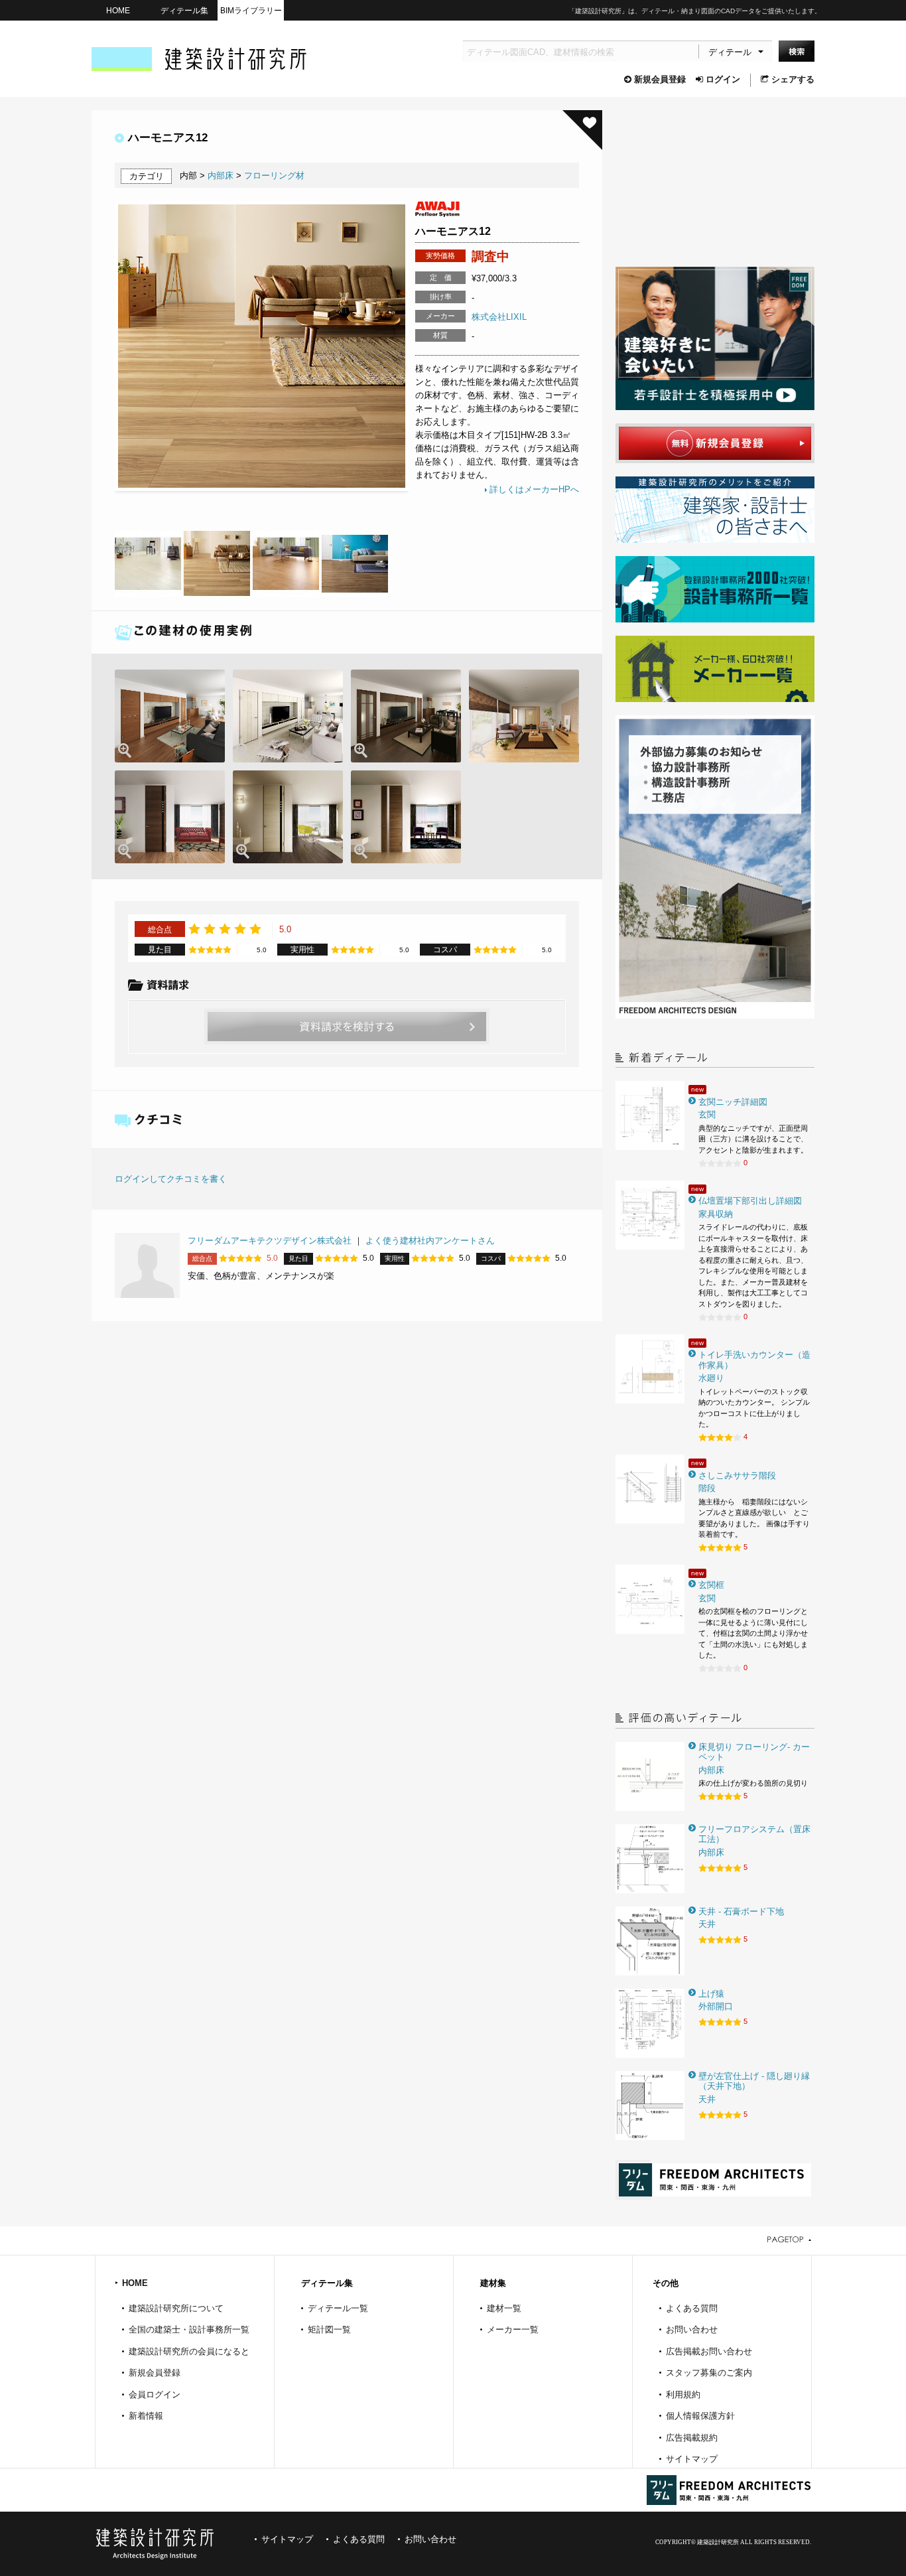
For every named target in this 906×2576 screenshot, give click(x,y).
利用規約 (683, 2395)
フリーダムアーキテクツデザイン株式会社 (270, 1241)
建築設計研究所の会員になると (189, 2351)
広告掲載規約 (692, 2438)
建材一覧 (504, 2308)
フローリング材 (274, 176)
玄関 (707, 1114)
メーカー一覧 (513, 2329)
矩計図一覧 (329, 2329)
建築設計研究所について (176, 2308)
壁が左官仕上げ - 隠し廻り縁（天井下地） (754, 2081)
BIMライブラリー (251, 10)
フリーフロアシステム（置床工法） (754, 1834)
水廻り (711, 1378)
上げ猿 (711, 1994)
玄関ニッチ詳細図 (733, 1102)
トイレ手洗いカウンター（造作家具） (754, 1360)
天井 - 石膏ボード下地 (741, 1911)
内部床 (221, 176)
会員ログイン (155, 2395)
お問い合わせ (692, 2329)
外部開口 (716, 2006)
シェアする (793, 79)
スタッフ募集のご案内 (709, 2373)
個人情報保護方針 (700, 2416)
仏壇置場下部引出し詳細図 (750, 1201)
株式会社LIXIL (499, 317)
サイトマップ (692, 2459)
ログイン (723, 79)
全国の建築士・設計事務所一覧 (189, 2329)
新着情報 (146, 2416)
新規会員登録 (660, 79)
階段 (707, 1488)
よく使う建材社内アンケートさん (430, 1241)
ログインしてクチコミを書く (171, 1179)
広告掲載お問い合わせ (709, 2351)
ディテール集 (184, 10)
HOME (118, 10)
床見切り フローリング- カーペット (754, 1752)
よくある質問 (692, 2308)
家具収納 (716, 1214)
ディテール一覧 (338, 2308)
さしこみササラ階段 (737, 1475)
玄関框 (711, 1585)
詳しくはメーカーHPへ (534, 489)
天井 (707, 1924)
